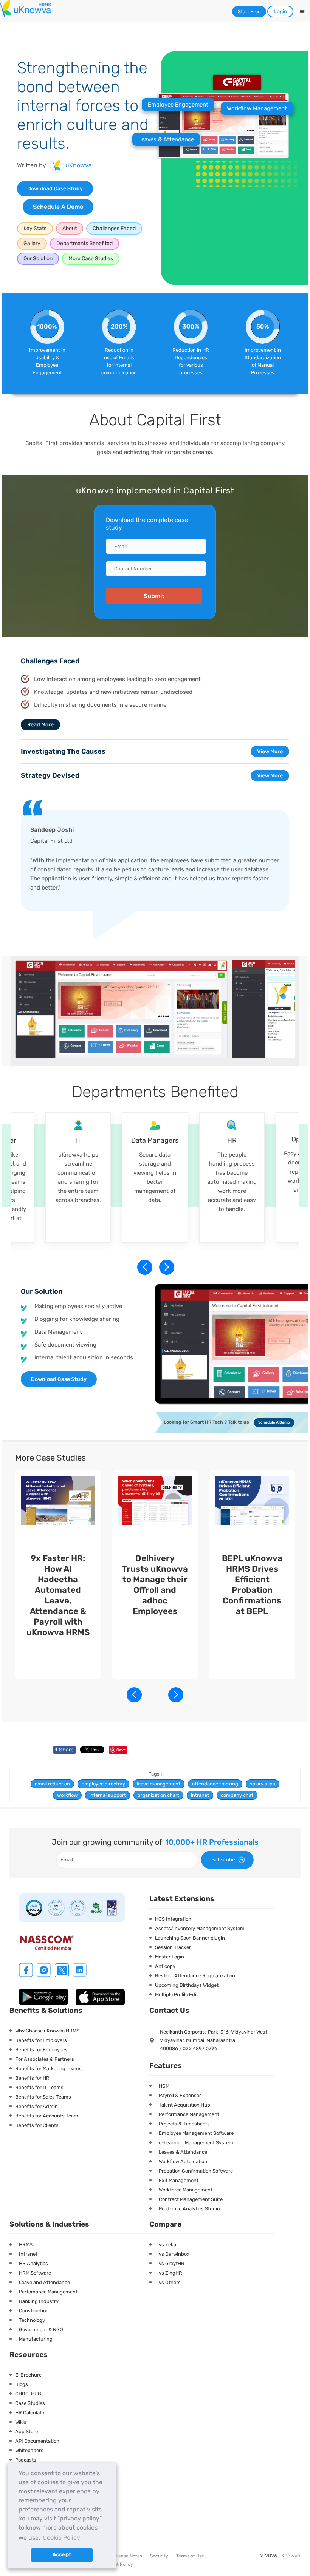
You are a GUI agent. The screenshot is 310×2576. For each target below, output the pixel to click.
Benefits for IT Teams (39, 2087)
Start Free (249, 12)
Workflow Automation (183, 2161)
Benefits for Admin (36, 2106)
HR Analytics (33, 2263)
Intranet (28, 2254)
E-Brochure (28, 2375)
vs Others (170, 2282)
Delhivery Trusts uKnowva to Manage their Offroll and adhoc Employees (155, 1585)
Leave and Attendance (44, 2282)
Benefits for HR (32, 2078)
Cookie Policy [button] (61, 2538)
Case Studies (30, 2403)
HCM (164, 2086)
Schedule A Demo (58, 207)
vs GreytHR (172, 2263)
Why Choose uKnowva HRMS (47, 2031)
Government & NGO (41, 2330)
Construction (34, 2311)
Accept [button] (62, 2555)
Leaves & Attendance (166, 139)
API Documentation (37, 2441)
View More (270, 751)
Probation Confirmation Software (196, 2171)
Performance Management (189, 2114)
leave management (159, 1784)
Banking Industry (39, 2301)
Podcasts (26, 2460)
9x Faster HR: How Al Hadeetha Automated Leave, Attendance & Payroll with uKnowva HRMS (58, 1595)
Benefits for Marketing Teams (48, 2069)
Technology (32, 2320)
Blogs (22, 2384)
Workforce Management (186, 2190)
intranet (200, 1795)
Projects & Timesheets (184, 2124)
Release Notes (127, 2556)
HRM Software (35, 2273)
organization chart (158, 1795)
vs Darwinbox (174, 2254)
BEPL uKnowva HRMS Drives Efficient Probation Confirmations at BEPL (252, 1585)
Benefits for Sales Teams (43, 2097)
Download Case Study (55, 189)
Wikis (21, 2422)
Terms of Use (190, 2556)
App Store (26, 2432)
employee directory (103, 1784)
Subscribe (223, 1859)
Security (159, 2556)
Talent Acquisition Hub (184, 2105)
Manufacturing (36, 2339)
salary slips (263, 1784)
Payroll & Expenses (180, 2095)
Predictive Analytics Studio (189, 2209)
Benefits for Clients (37, 2125)
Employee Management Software (196, 2133)
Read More (40, 725)
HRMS (26, 2245)
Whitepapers (29, 2450)
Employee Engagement (178, 105)
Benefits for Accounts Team (47, 2116)
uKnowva (289, 2556)
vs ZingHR (170, 2273)
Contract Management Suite (191, 2199)
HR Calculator (31, 2413)
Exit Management (179, 2180)
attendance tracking (215, 1784)
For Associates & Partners (45, 2059)
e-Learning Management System (196, 2143)
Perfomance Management (48, 2292)
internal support (108, 1795)
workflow (67, 1795)
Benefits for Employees (41, 2050)
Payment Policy (116, 2564)
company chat (237, 1795)
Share (64, 1750)
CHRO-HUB (28, 2394)
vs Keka (167, 2245)
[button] (166, 1267)
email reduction (52, 1784)
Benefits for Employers (41, 2040)
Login (280, 12)
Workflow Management (257, 108)
